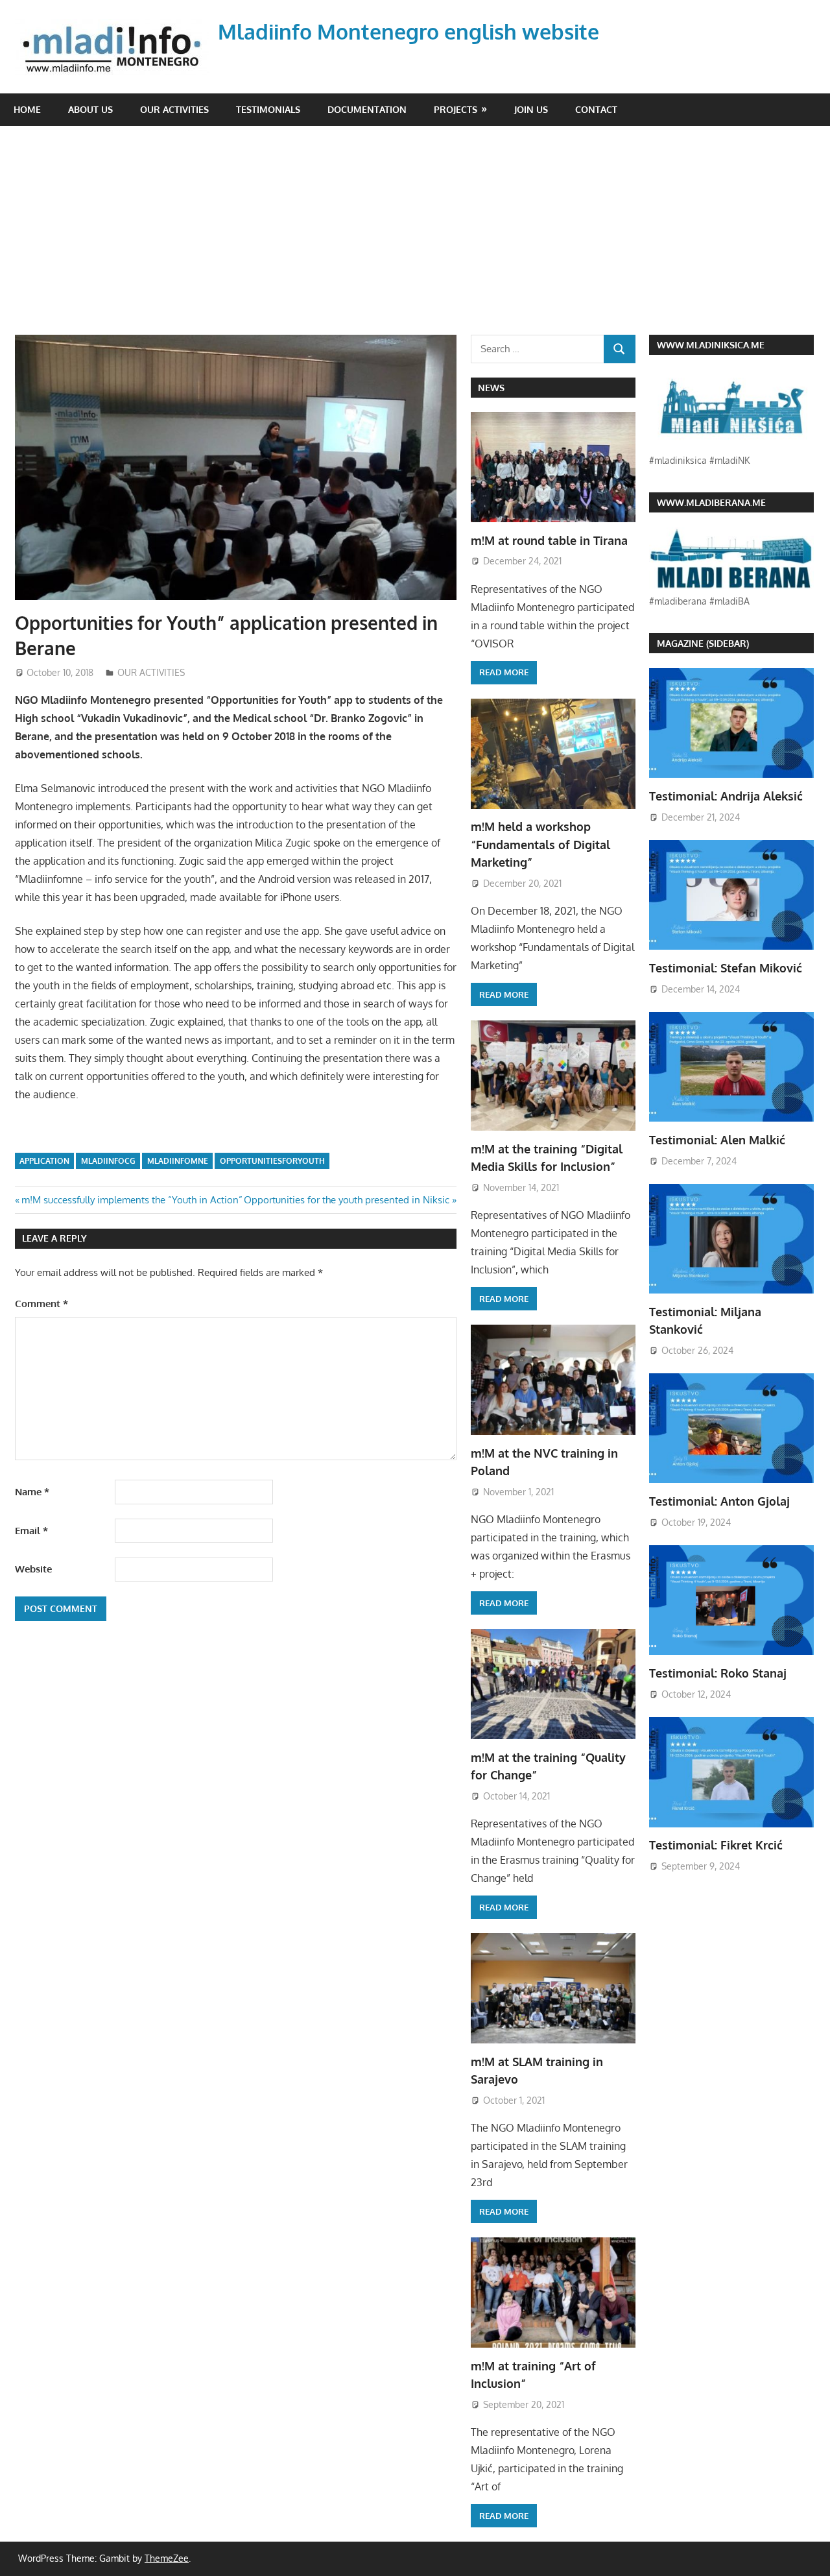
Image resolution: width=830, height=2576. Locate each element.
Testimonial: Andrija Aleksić (726, 796)
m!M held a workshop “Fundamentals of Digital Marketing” (540, 844)
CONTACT (596, 109)
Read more (504, 672)
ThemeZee (167, 2558)
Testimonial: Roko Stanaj (718, 1673)
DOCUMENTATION (367, 109)
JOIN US (531, 109)
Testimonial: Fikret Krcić (716, 1845)
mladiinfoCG (108, 1161)
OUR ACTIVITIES (174, 109)
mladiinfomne (178, 1161)
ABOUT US (90, 109)
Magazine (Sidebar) (703, 643)
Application (44, 1161)
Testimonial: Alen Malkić (717, 1140)
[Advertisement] (415, 223)
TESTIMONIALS (268, 109)
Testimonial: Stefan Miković (726, 968)
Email (31, 1531)
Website (33, 1569)
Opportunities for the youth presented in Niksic (347, 1200)
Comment (41, 1304)
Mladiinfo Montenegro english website (409, 31)
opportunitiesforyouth (272, 1161)
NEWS (491, 388)
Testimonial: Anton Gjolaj (719, 1501)
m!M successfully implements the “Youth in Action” (132, 1200)
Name (32, 1492)
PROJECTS (456, 109)
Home (27, 109)
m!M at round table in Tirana (549, 540)
